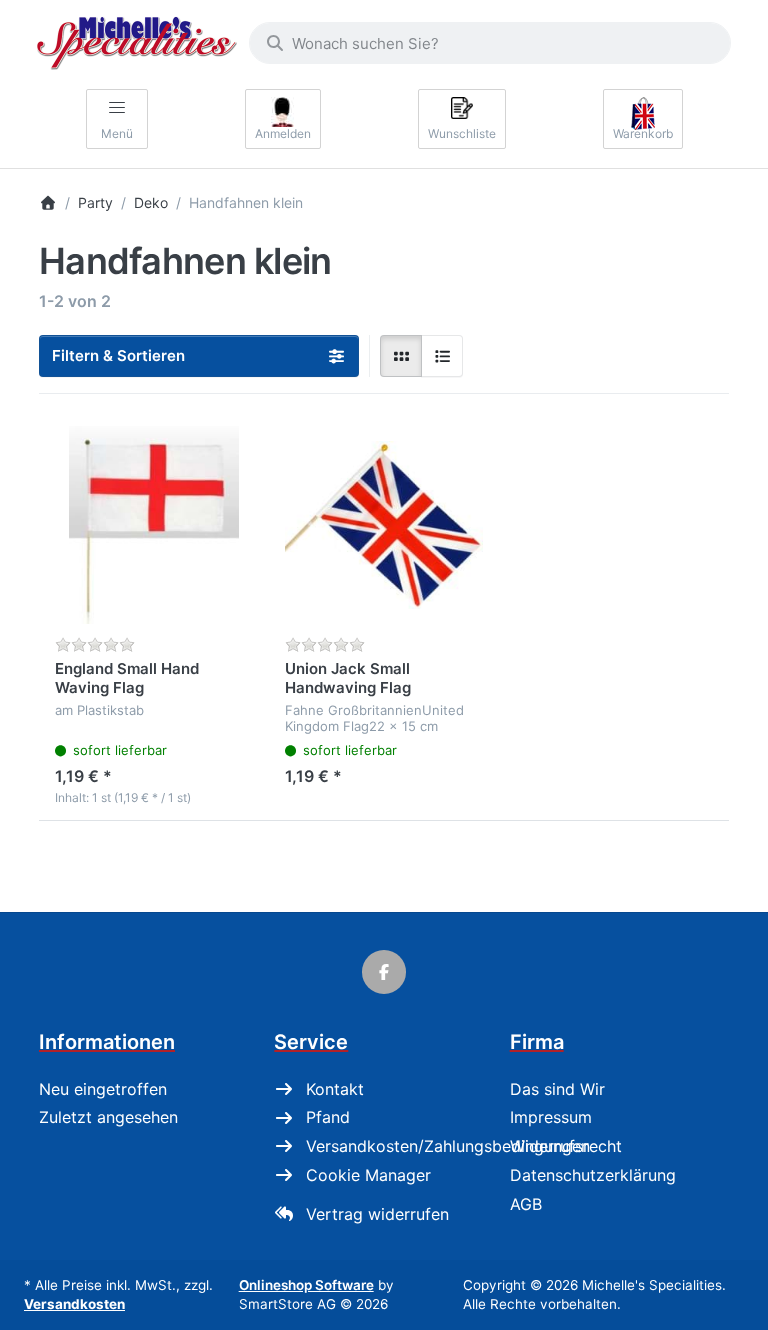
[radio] (401, 356)
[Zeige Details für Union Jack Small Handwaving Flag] (384, 525)
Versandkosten (74, 1304)
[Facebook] (384, 972)
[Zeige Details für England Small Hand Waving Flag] (154, 525)
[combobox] (490, 43)
